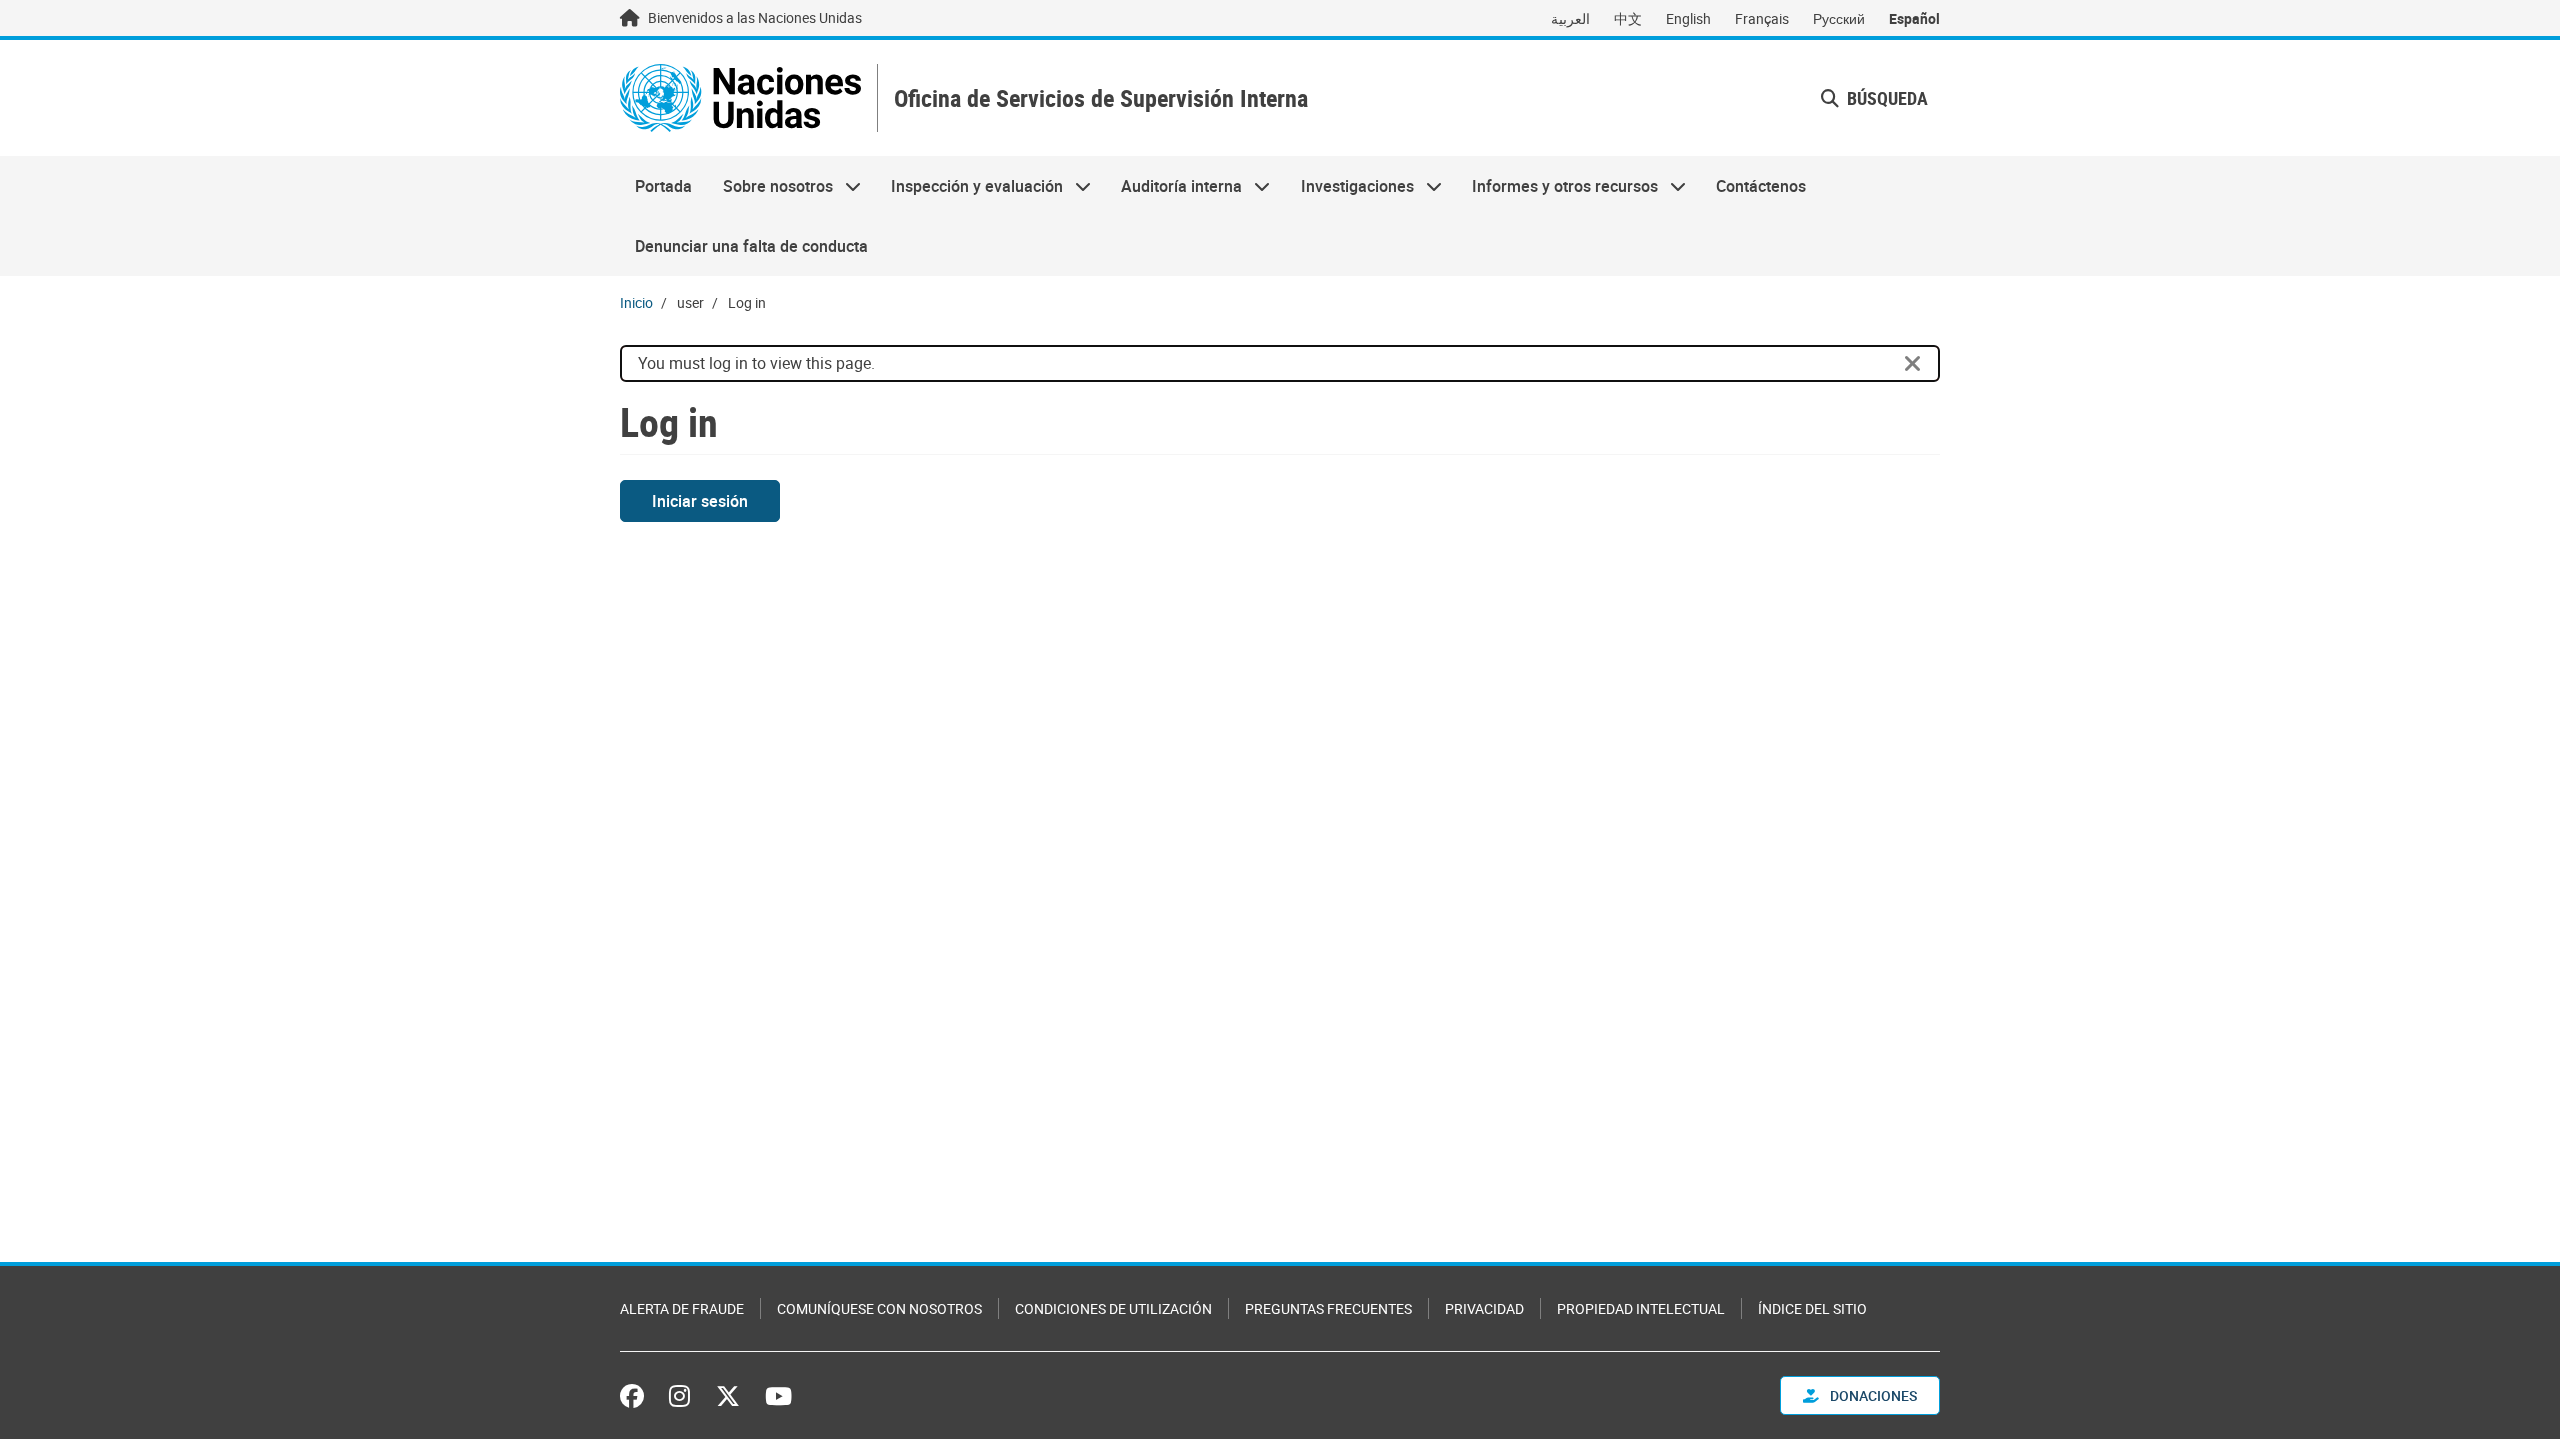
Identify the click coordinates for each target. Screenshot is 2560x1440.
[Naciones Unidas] (740, 98)
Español (1914, 18)
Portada (663, 186)
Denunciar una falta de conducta (751, 246)
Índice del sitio (1812, 1308)
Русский (1839, 18)
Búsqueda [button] (1885, 98)
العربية (1570, 18)
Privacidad (1484, 1308)
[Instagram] (679, 1396)
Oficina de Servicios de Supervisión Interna (1101, 98)
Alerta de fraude (682, 1308)
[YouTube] (778, 1396)
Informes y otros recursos (1557, 186)
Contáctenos (1761, 186)
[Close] (1913, 364)
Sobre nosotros (769, 186)
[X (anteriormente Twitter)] (728, 1396)
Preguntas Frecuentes (1328, 1308)
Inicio (636, 302)
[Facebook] (637, 1396)
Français (1762, 18)
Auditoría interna (1174, 186)
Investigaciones (1350, 186)
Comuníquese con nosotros (879, 1308)
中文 (1628, 18)
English (1688, 18)
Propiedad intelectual (1641, 1308)
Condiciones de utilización (1113, 1308)
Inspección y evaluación (969, 186)
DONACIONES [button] (1872, 1395)
